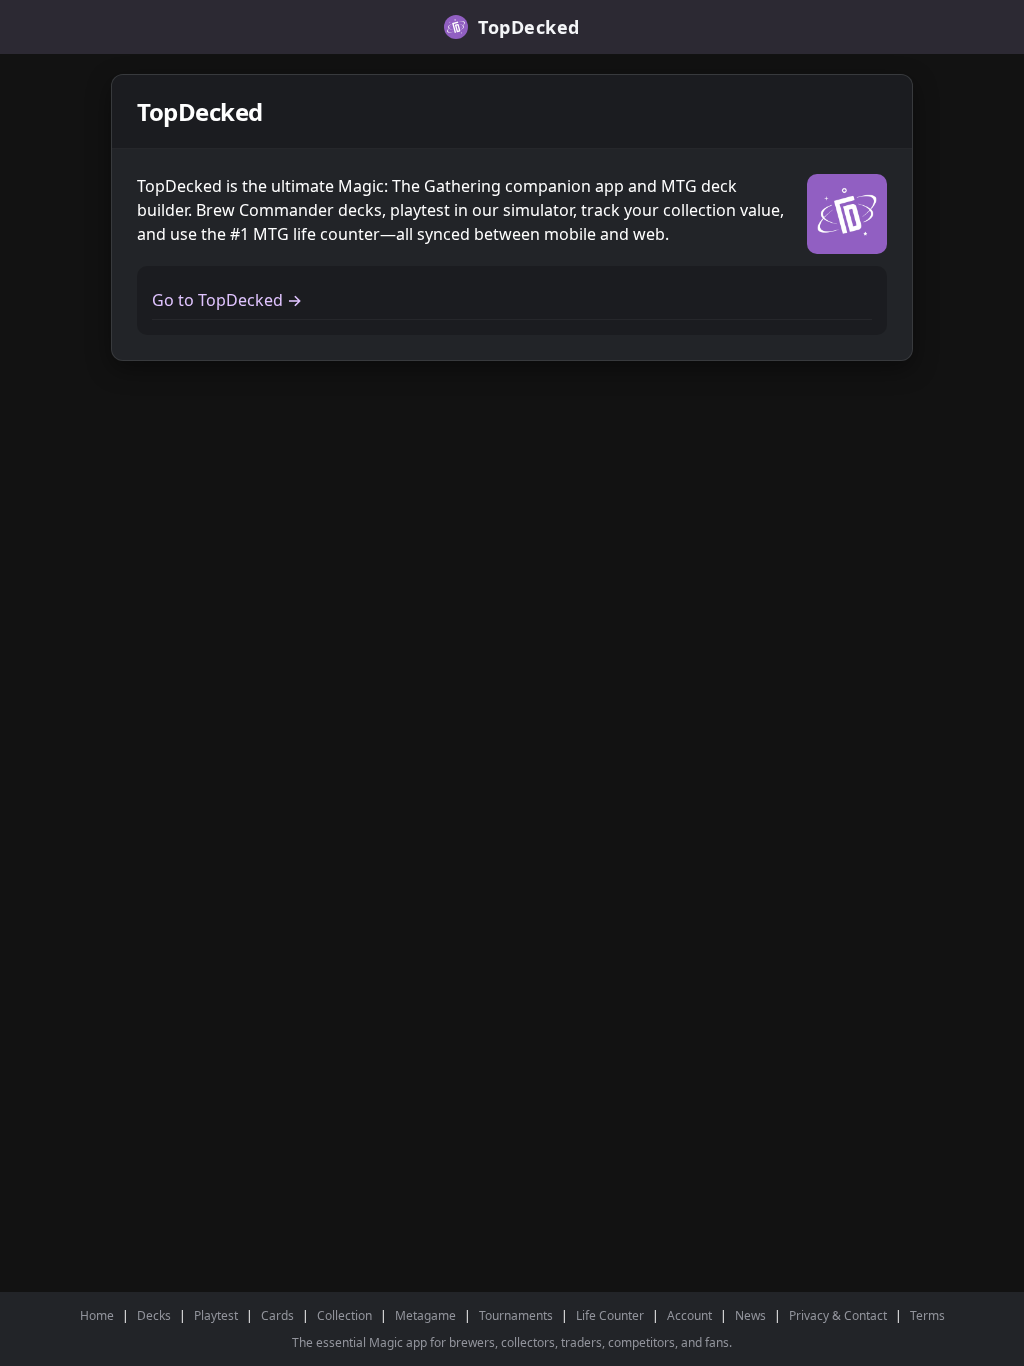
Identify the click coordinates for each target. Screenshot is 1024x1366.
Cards (277, 1315)
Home (97, 1315)
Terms (927, 1315)
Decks (154, 1315)
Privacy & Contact (838, 1315)
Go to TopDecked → (227, 300)
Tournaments (516, 1315)
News (750, 1315)
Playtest (216, 1315)
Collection (344, 1315)
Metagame (425, 1315)
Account (689, 1315)
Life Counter (610, 1315)
